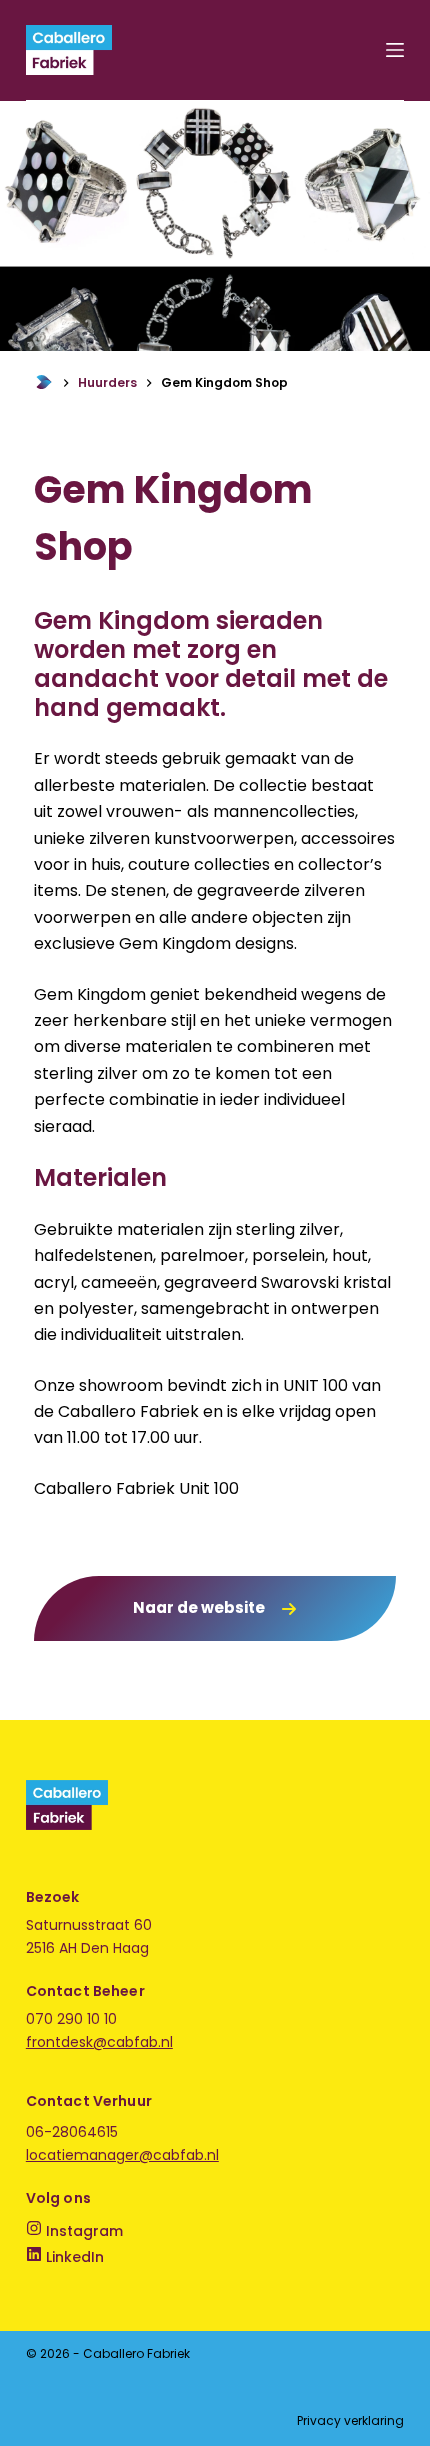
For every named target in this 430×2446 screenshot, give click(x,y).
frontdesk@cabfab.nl (99, 2042)
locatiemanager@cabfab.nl (122, 2155)
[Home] (44, 383)
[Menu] (395, 50)
